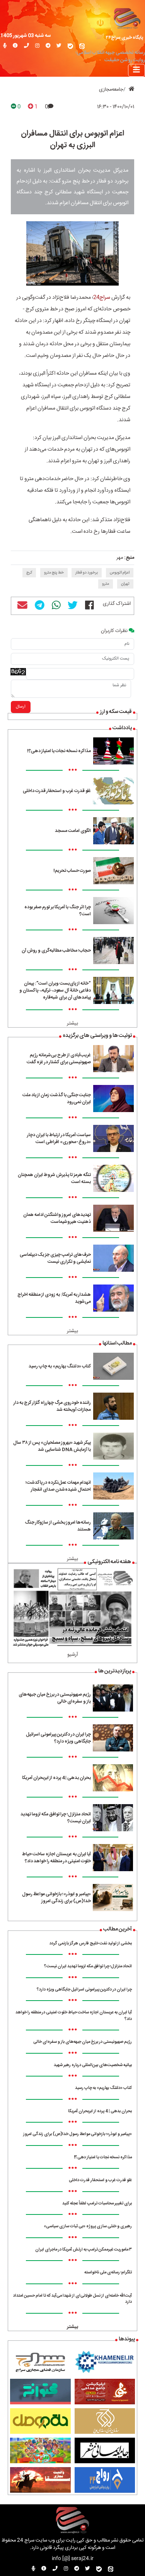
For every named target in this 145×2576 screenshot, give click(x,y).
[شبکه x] (59, 46)
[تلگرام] (48, 46)
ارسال (21, 707)
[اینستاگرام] (37, 46)
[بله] (70, 46)
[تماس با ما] (26, 46)
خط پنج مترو (54, 573)
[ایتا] (82, 46)
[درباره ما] (15, 46)
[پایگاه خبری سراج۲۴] (127, 18)
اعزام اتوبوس (120, 573)
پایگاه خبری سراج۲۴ (125, 38)
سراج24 (102, 298)
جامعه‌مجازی (111, 90)
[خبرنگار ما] (5, 46)
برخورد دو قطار (87, 573)
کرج (29, 573)
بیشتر (72, 1024)
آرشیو (73, 1655)
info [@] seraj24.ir (73, 2559)
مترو (106, 584)
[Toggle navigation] (136, 70)
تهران (125, 584)
